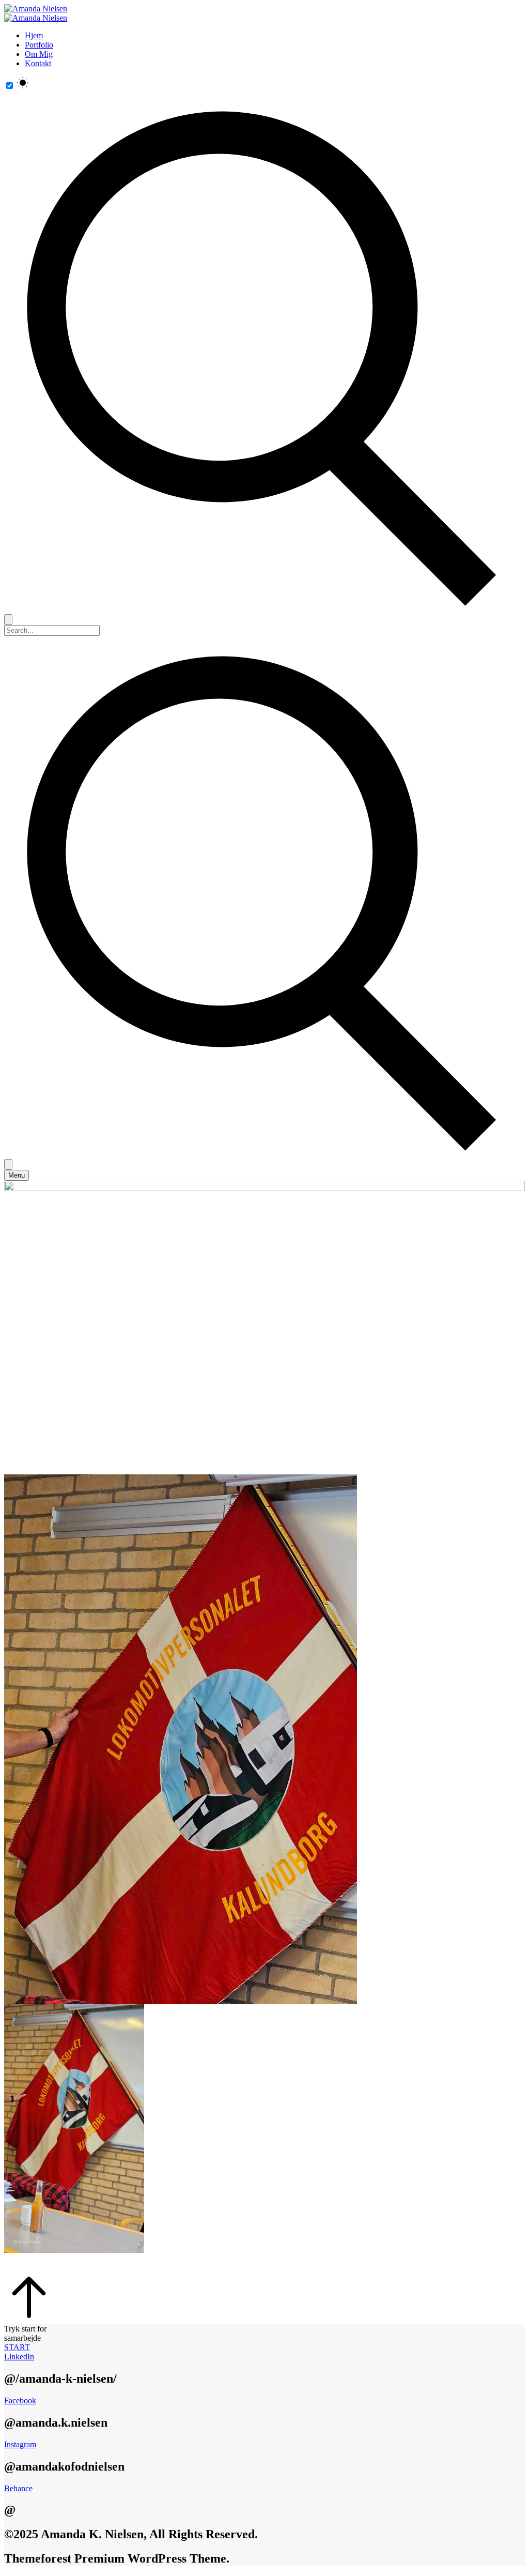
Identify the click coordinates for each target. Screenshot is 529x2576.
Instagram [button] (20, 2444)
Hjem (34, 35)
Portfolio (39, 45)
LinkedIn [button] (19, 2357)
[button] (264, 2348)
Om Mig (39, 54)
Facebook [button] (20, 2400)
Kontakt (38, 63)
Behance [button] (18, 2488)
